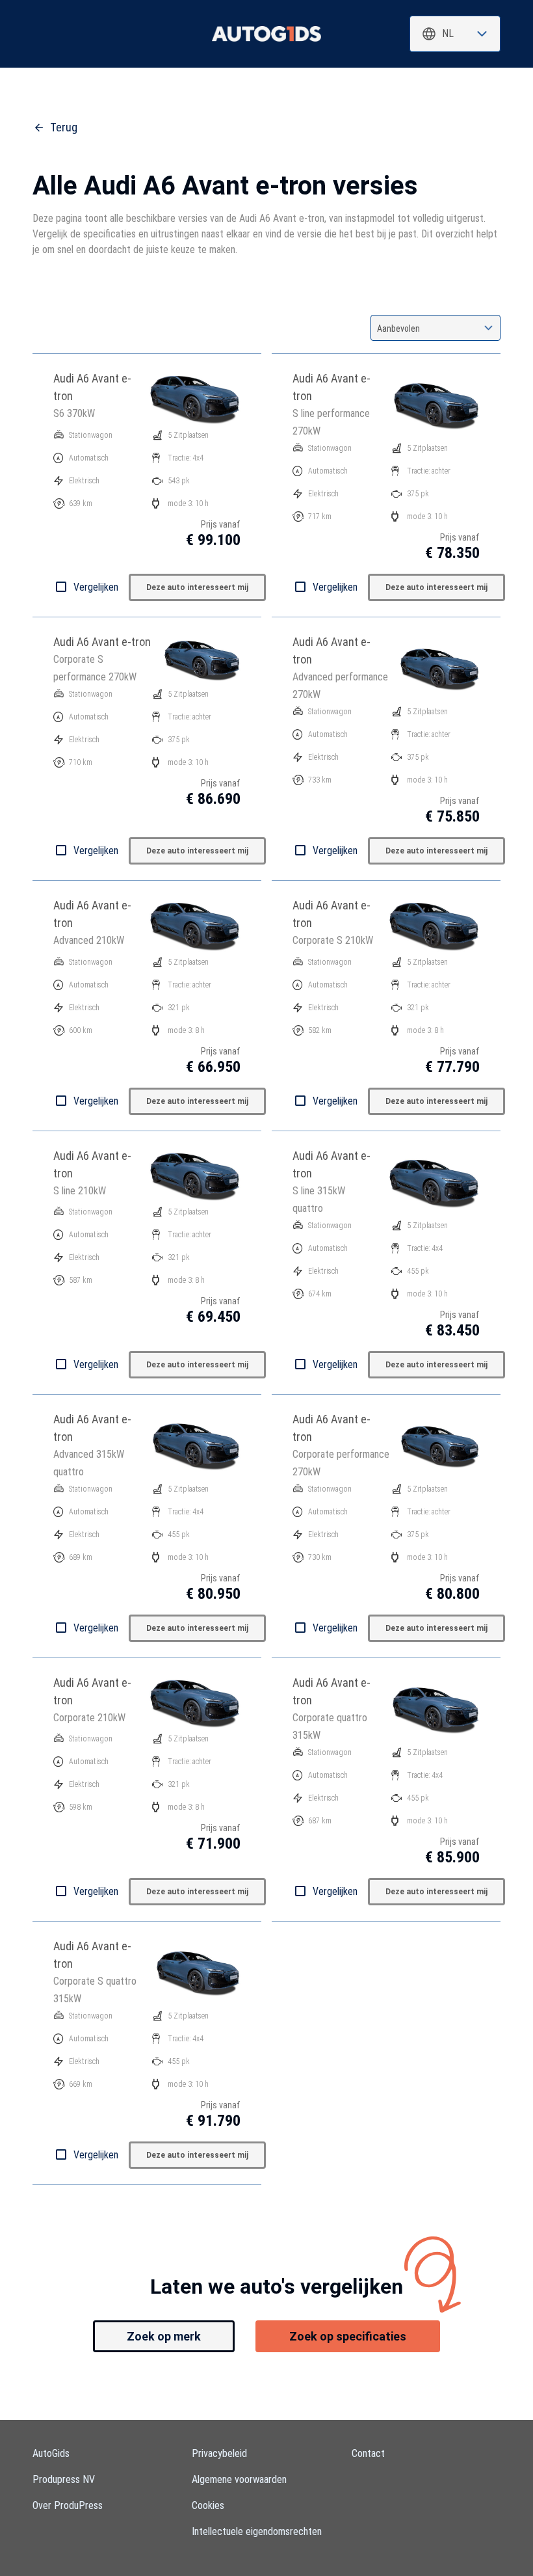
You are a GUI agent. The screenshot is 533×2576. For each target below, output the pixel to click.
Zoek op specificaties (348, 2336)
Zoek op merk (164, 2336)
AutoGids (51, 2453)
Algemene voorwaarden (239, 2479)
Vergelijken (96, 587)
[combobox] (455, 34)
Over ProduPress (68, 2505)
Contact (368, 2453)
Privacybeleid (219, 2453)
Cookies (208, 2505)
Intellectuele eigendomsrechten (257, 2531)
